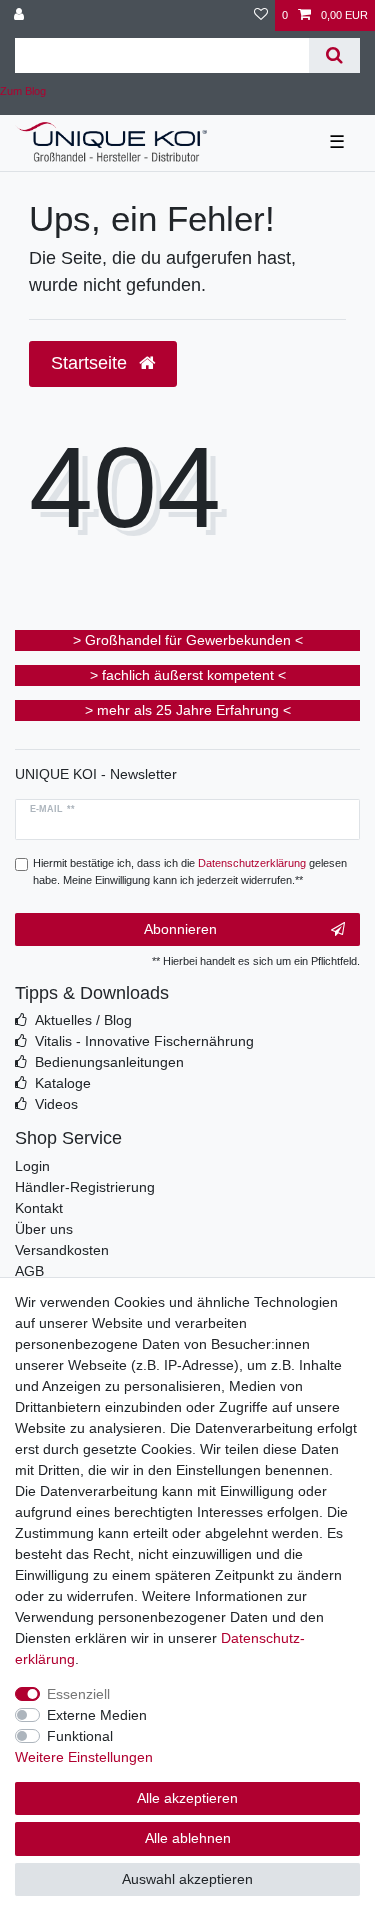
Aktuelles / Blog (83, 1020)
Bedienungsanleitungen (109, 1062)
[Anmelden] (21, 15)
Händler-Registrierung (85, 1187)
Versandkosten (62, 1250)
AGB (29, 1271)
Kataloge (63, 1083)
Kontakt (39, 1208)
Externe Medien (97, 1715)
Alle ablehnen (188, 1838)
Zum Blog (23, 91)
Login (32, 1166)
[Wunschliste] (261, 15)
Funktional (80, 1736)
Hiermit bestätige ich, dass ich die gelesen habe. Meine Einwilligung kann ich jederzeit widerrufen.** (190, 871)
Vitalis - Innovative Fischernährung (144, 1041)
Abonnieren (180, 929)
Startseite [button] (91, 363)
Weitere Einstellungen (84, 1757)
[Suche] (334, 55)
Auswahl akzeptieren (187, 1879)
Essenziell (78, 1694)
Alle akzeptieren (187, 1798)
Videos (56, 1104)
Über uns (44, 1229)
